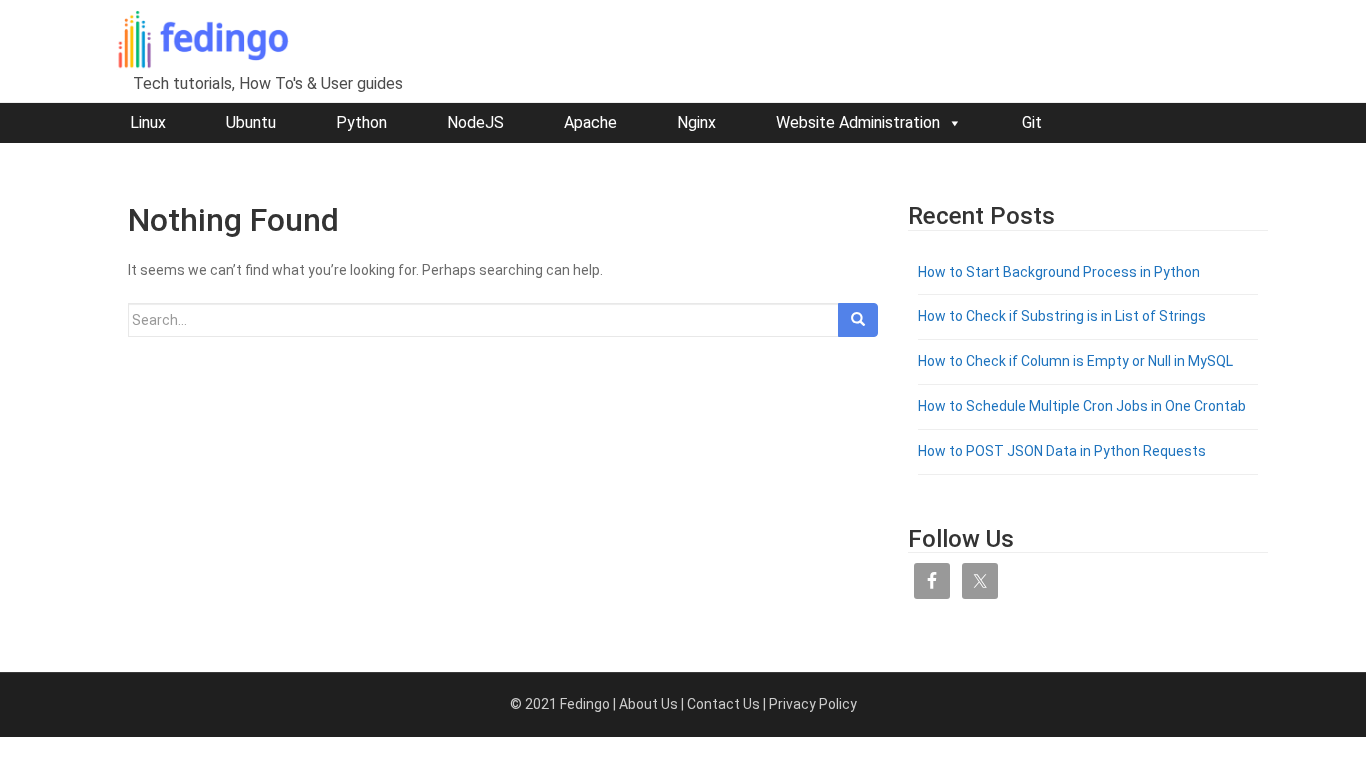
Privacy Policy (813, 704)
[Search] (858, 320)
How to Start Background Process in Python (1059, 272)
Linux (148, 122)
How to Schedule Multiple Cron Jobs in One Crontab (1082, 406)
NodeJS (475, 122)
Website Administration (858, 122)
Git (1032, 122)
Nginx (696, 122)
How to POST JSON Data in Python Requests (1062, 451)
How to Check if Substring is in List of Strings (1062, 316)
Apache (590, 122)
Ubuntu (251, 122)
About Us (648, 704)
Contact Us (723, 704)
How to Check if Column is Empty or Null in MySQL (1075, 361)
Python (361, 122)
